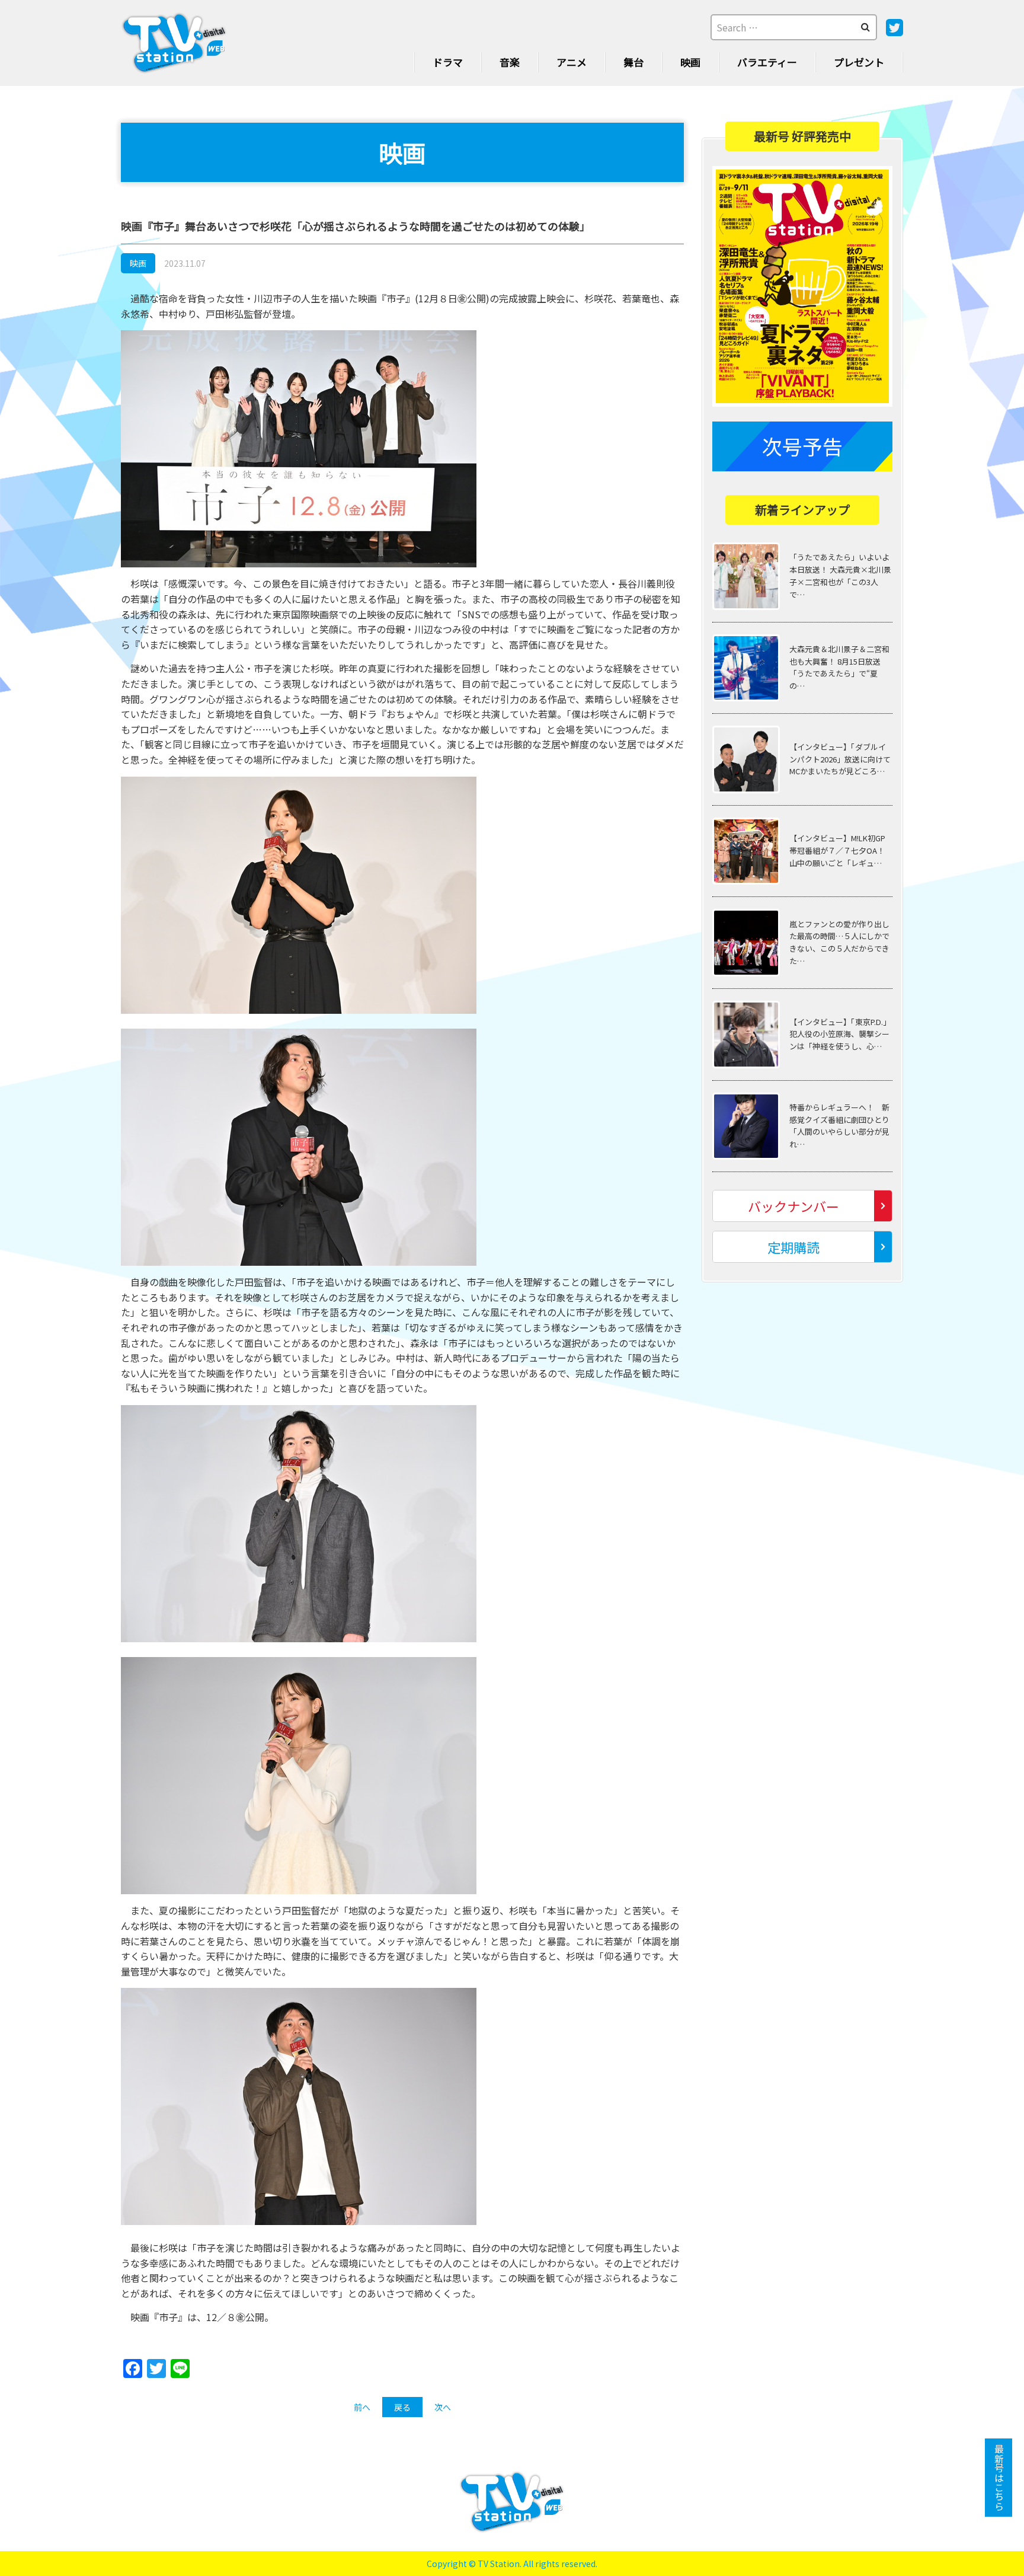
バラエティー (767, 62)
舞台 (633, 62)
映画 (690, 62)
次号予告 (802, 446)
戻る (402, 2407)
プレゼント (859, 62)
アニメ (572, 62)
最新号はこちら (999, 2478)
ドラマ (448, 62)
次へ (443, 2407)
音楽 (510, 62)
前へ (362, 2407)
